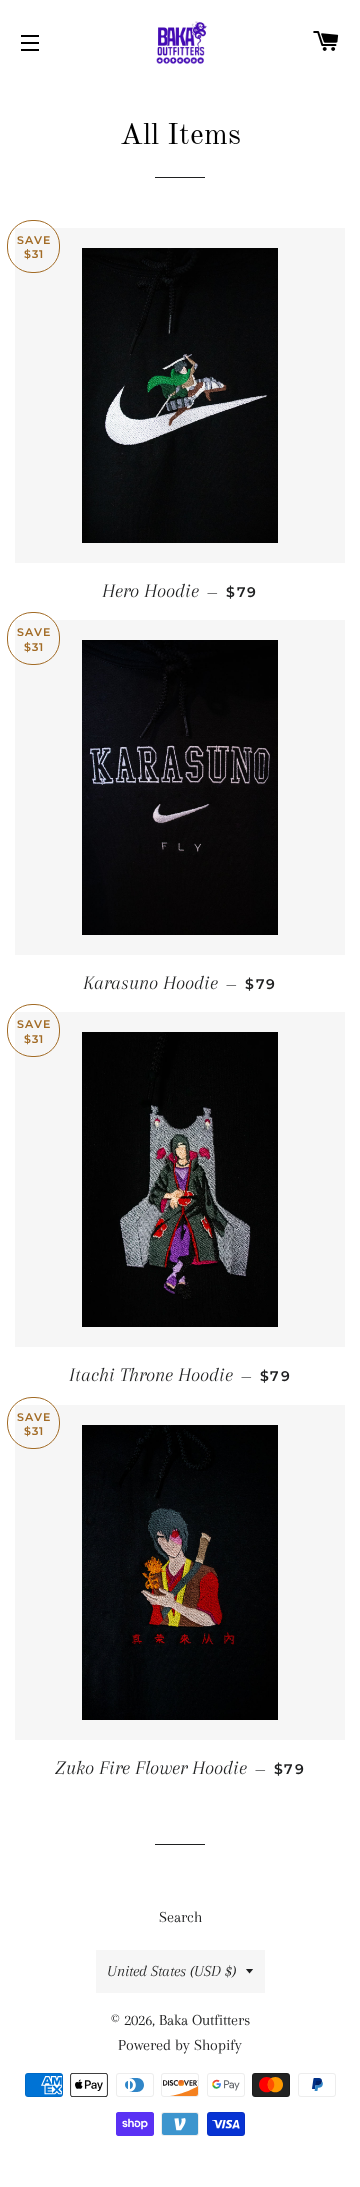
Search (180, 1917)
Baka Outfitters (204, 2020)
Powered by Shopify (180, 2045)
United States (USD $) (171, 1971)
